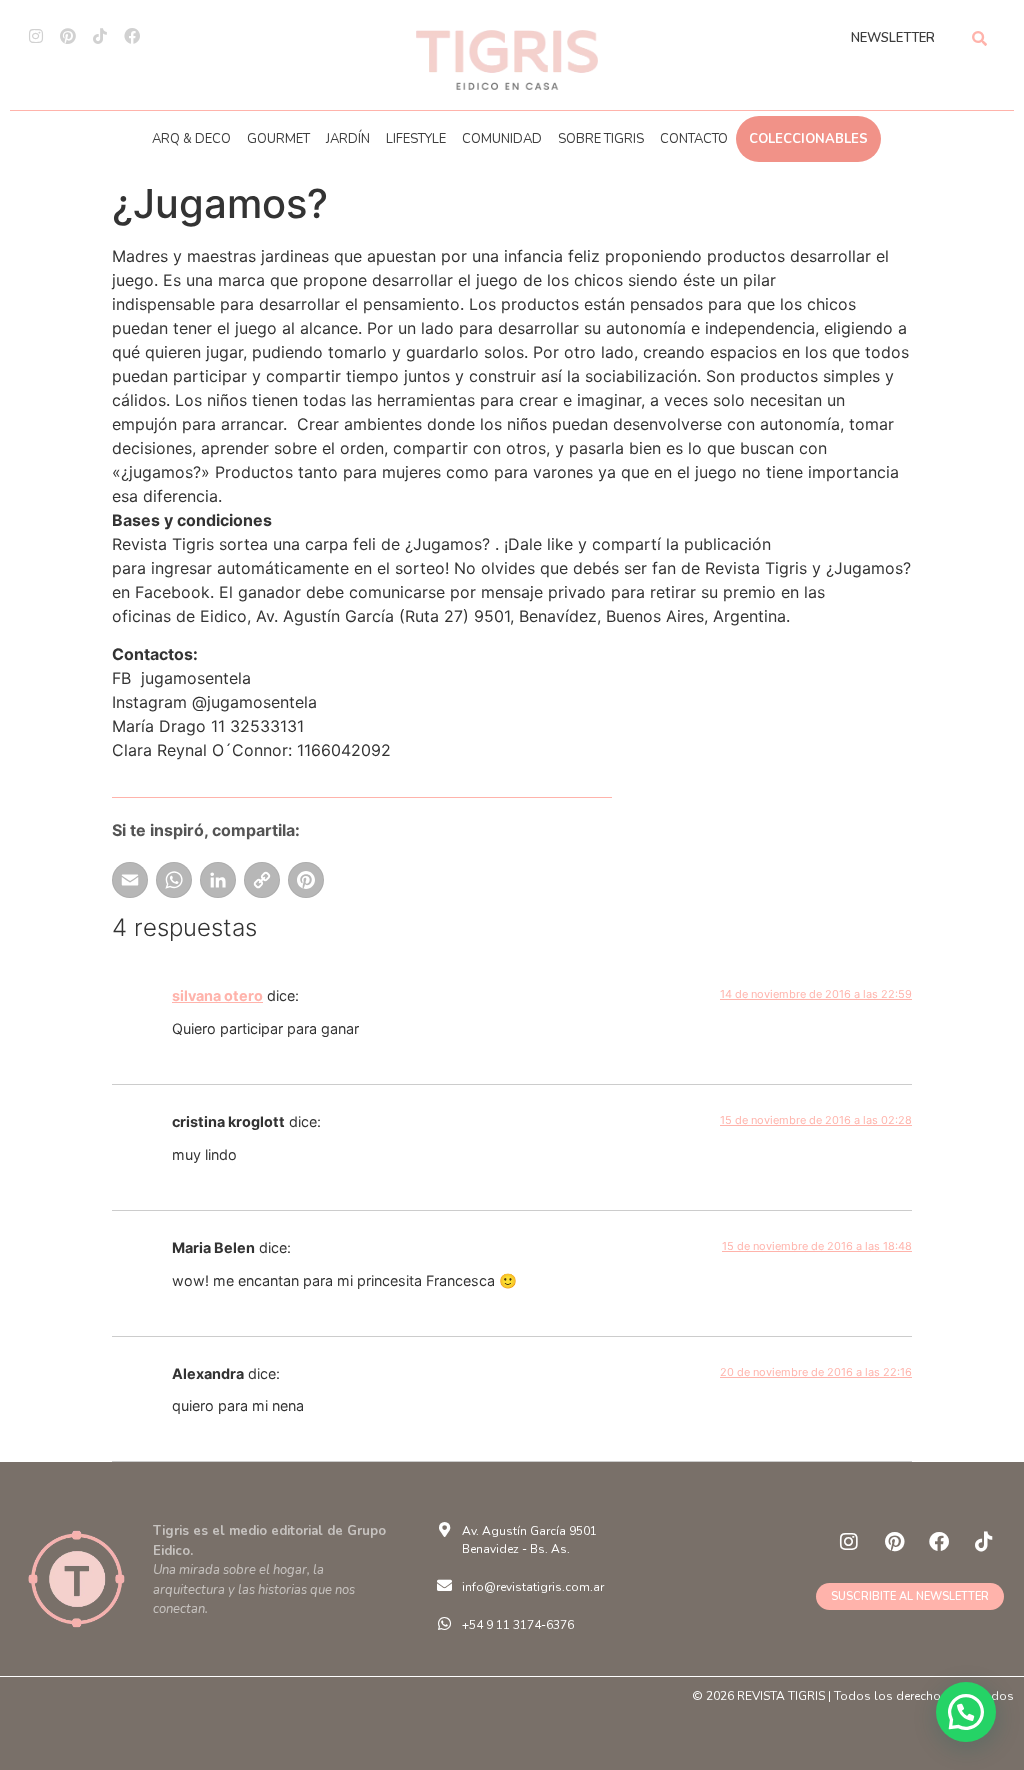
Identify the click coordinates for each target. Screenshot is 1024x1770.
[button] (966, 1712)
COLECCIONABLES (808, 139)
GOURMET (278, 139)
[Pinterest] (68, 36)
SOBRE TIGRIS (601, 139)
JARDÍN (348, 139)
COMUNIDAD (502, 139)
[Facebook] (132, 36)
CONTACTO (694, 139)
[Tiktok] (100, 36)
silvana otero (217, 995)
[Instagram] (36, 36)
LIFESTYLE (416, 139)
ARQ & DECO (191, 139)
